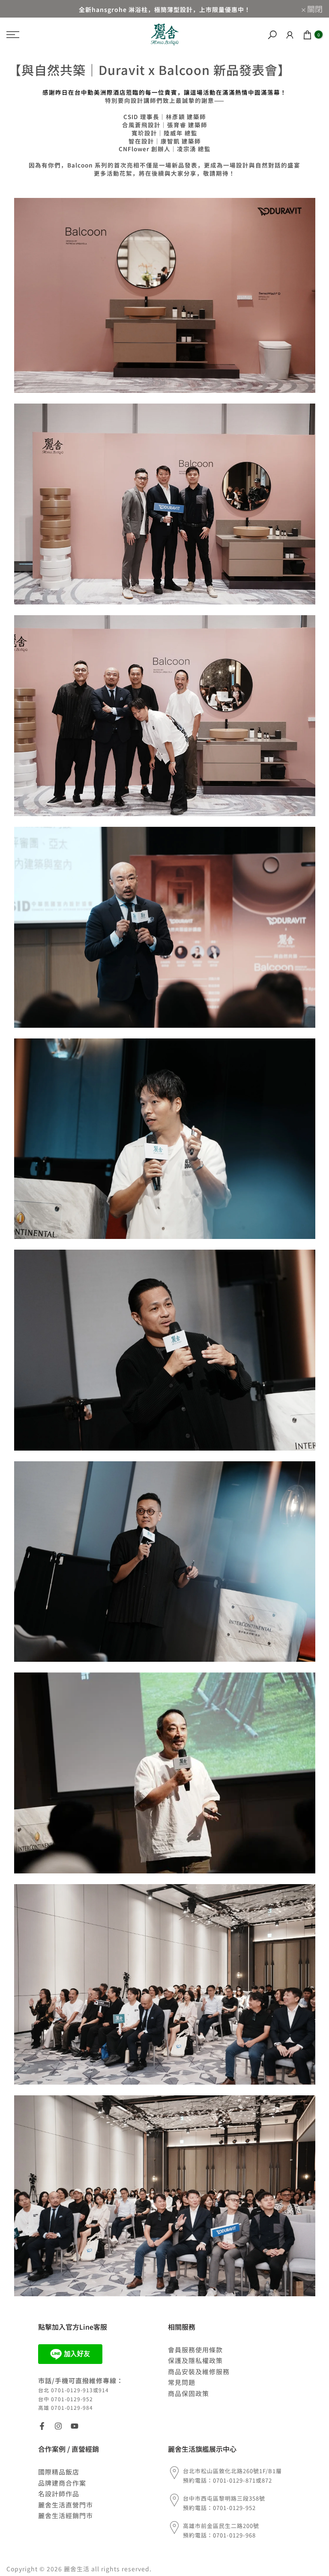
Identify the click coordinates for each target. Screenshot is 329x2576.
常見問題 (182, 2382)
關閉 (19, 9)
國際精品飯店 (59, 2472)
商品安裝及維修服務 (199, 2371)
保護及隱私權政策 (195, 2360)
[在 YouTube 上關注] (75, 2426)
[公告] (164, 9)
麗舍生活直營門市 (66, 2505)
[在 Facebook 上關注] (42, 2426)
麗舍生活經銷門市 (66, 2515)
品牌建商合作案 (62, 2483)
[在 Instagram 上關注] (58, 2426)
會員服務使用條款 (195, 2350)
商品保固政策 (188, 2393)
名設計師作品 (59, 2494)
